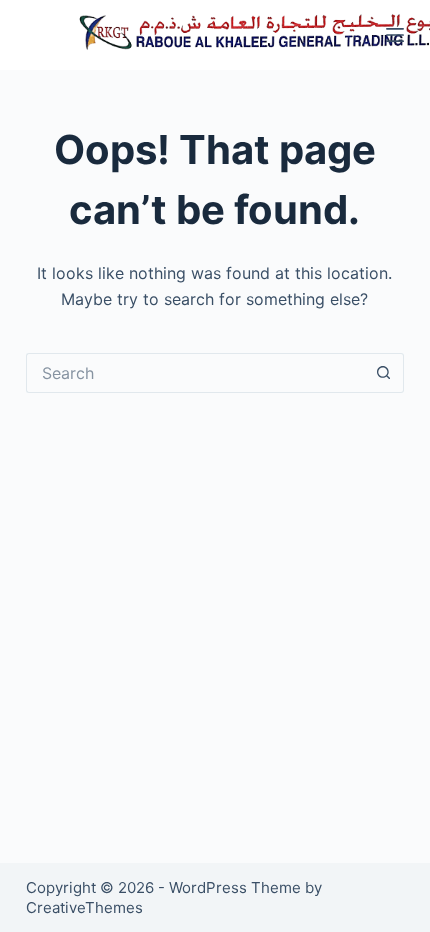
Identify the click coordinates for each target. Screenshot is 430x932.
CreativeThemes (84, 907)
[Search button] (384, 373)
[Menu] (395, 35)
